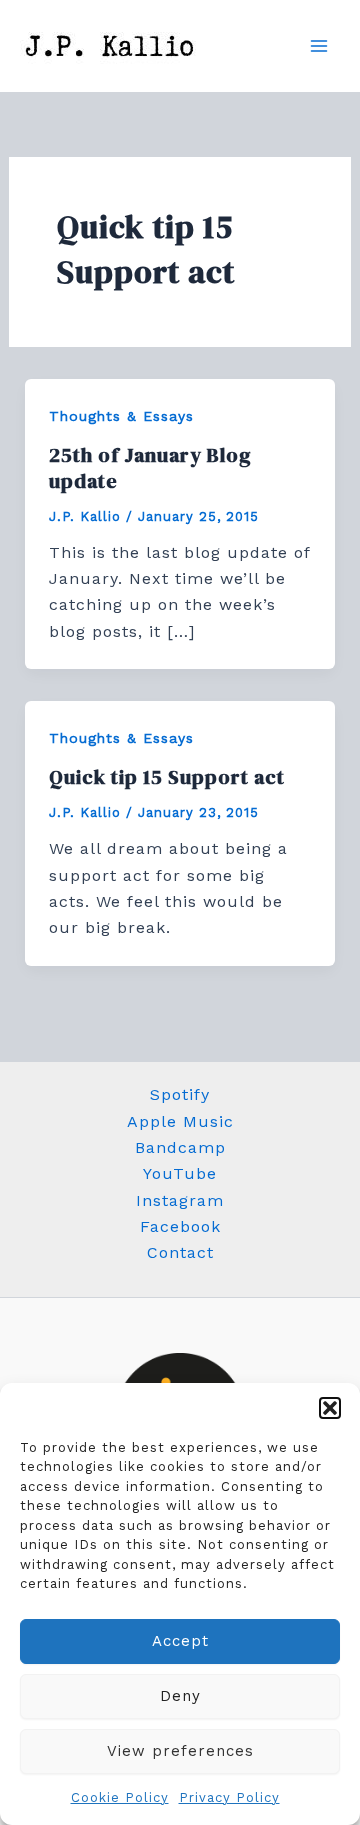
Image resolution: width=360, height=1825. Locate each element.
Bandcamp (180, 1147)
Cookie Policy (120, 1797)
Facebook (180, 1226)
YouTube (180, 1173)
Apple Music (180, 1121)
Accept (180, 1641)
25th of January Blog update (150, 468)
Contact (180, 1252)
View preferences (180, 1751)
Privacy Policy (229, 1797)
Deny (180, 1696)
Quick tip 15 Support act (167, 777)
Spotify (180, 1094)
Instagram (180, 1200)
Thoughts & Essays (121, 416)
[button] (330, 1408)
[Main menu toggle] (319, 46)
